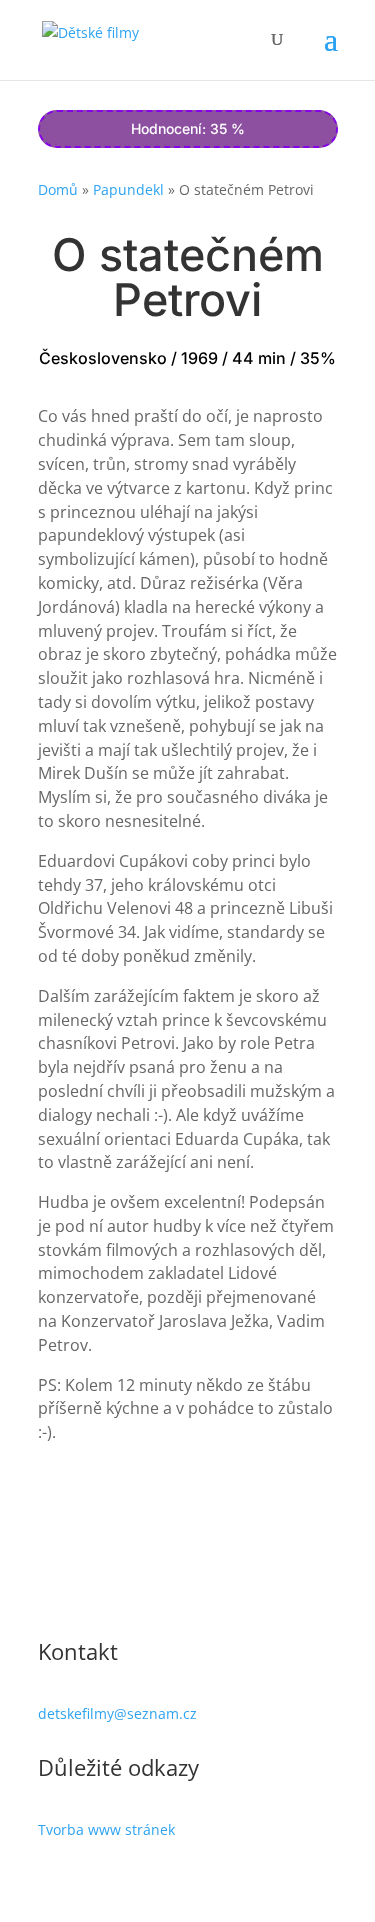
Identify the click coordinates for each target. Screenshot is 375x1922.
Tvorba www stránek (106, 1829)
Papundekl (128, 189)
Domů (58, 189)
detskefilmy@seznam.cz (117, 1713)
